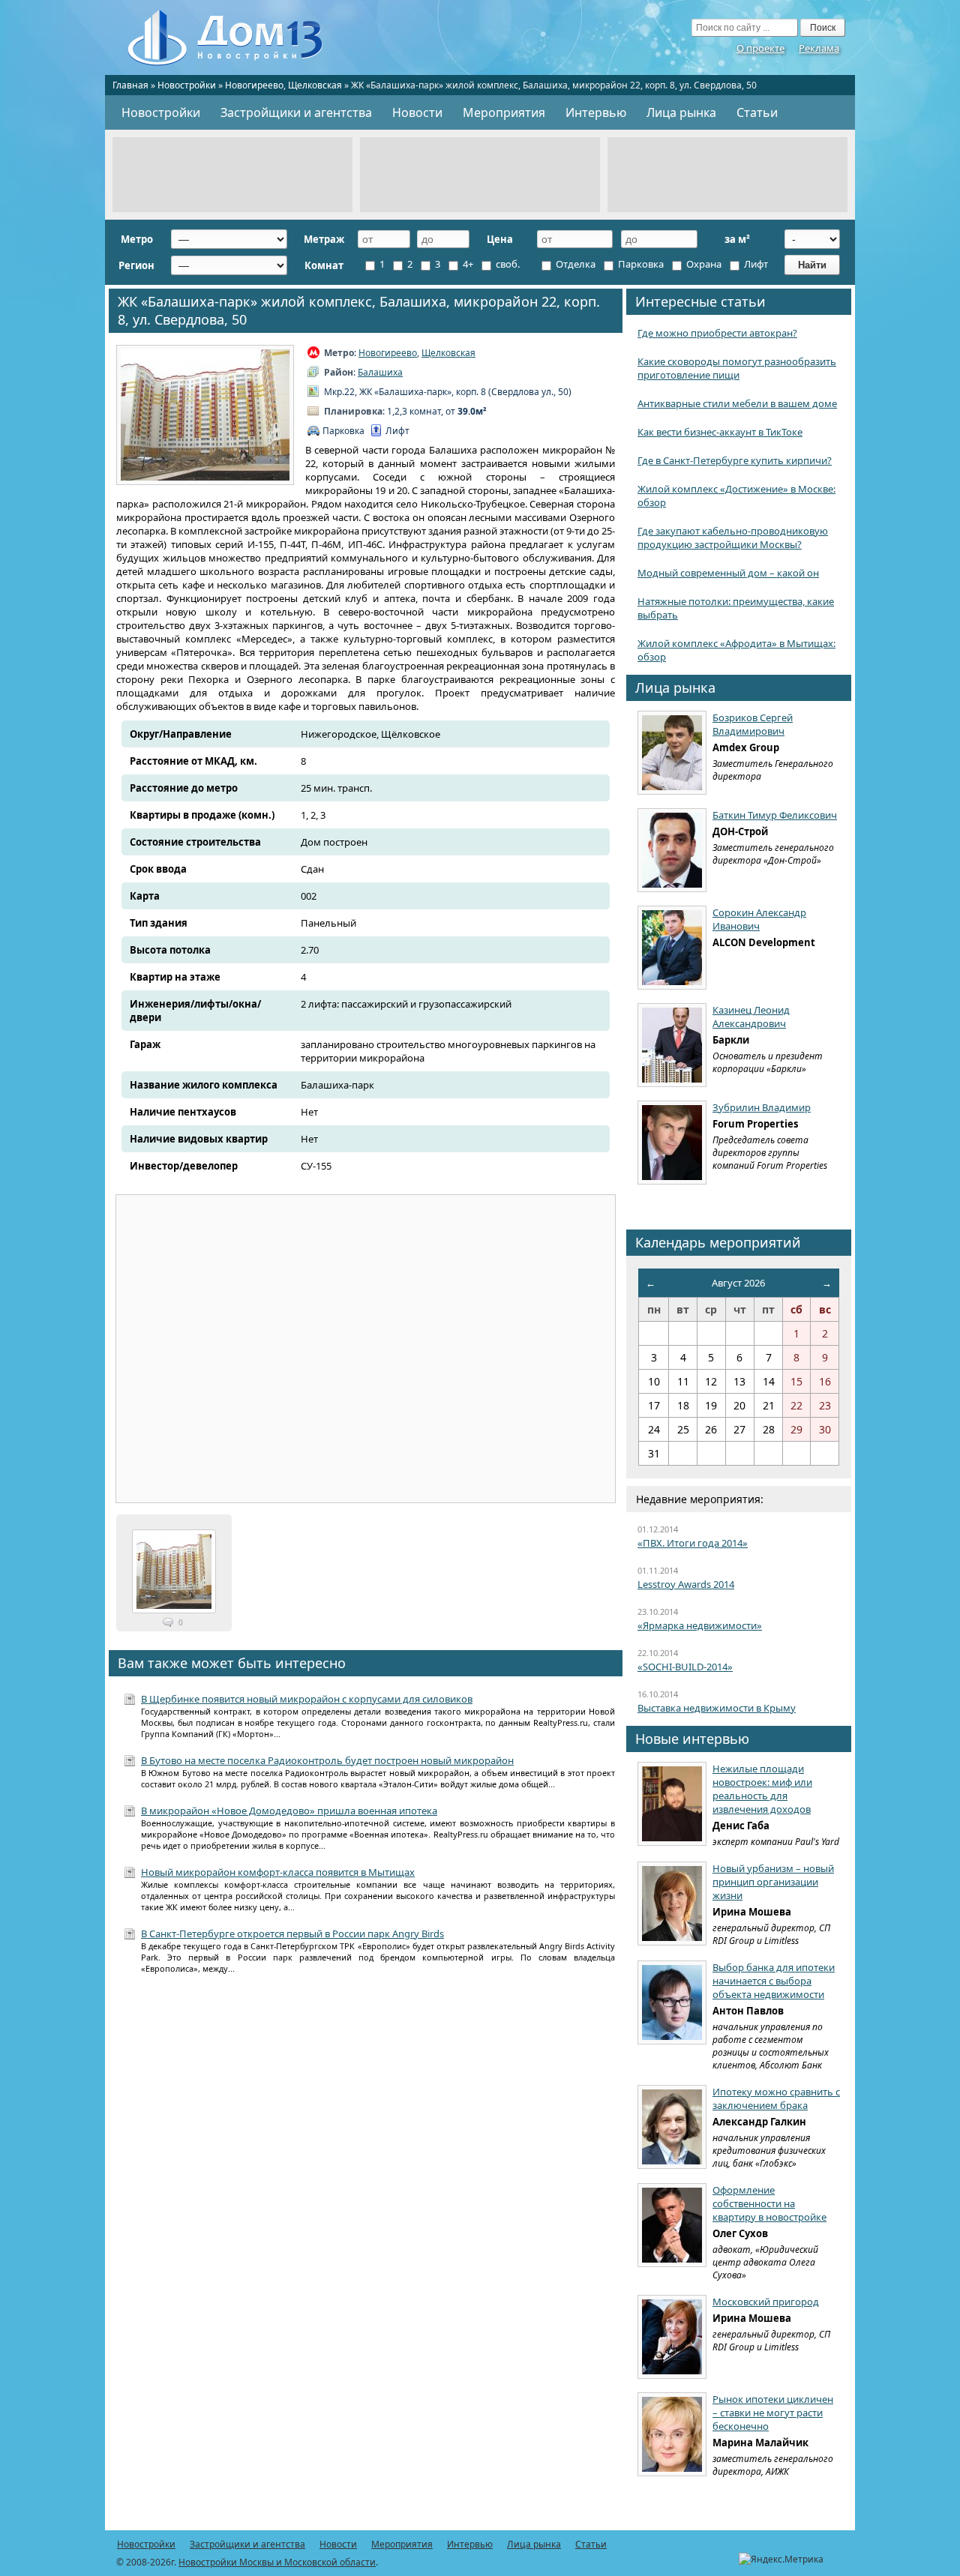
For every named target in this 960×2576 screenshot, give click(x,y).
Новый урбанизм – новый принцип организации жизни (773, 1882)
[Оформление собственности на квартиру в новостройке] (672, 2225)
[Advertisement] (232, 175)
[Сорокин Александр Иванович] (672, 948)
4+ (467, 264)
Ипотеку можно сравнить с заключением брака (776, 2098)
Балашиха (380, 372)
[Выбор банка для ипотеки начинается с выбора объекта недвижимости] (672, 2002)
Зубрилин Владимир (762, 1107)
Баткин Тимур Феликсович (775, 815)
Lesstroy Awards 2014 (686, 1584)
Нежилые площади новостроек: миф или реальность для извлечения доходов (762, 1789)
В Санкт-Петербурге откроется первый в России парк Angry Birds (292, 1933)
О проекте (760, 48)
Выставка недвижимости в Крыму (717, 1708)
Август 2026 (738, 1283)
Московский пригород (766, 2302)
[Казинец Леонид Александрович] (672, 1045)
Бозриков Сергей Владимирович (753, 724)
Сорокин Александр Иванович (759, 919)
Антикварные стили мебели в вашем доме (737, 403)
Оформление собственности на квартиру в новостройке (769, 2203)
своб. (507, 264)
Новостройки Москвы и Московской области (277, 2562)
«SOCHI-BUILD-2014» (685, 1667)
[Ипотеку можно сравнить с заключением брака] (672, 2127)
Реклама (819, 48)
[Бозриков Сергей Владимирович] (672, 753)
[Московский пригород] (672, 2337)
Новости (417, 112)
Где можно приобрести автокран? (717, 333)
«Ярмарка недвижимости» (700, 1625)
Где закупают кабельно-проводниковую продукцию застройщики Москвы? (733, 538)
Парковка (640, 264)
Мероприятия (504, 112)
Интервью (596, 112)
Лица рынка (681, 112)
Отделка (574, 264)
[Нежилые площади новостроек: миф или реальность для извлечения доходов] (672, 1804)
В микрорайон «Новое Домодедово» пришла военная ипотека (289, 1811)
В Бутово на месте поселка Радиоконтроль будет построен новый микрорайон (327, 1760)
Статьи (757, 112)
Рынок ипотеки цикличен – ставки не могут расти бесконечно (773, 2413)
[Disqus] (366, 2182)
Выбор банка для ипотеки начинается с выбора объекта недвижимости (774, 1981)
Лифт (755, 264)
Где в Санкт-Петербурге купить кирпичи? (735, 460)
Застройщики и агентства (296, 112)
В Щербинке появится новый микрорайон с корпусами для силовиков (307, 1699)
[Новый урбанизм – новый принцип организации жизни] (672, 1904)
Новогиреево (254, 85)
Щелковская (315, 85)
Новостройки (187, 85)
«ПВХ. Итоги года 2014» (693, 1543)
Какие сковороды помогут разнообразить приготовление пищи (737, 368)
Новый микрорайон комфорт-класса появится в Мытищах (278, 1872)
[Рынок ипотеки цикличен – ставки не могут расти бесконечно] (672, 2434)
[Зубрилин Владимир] (672, 1143)
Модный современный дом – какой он (728, 573)
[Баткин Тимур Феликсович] (672, 850)
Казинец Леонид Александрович (751, 1017)
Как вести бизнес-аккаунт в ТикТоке (720, 432)
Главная (130, 85)
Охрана (703, 264)
